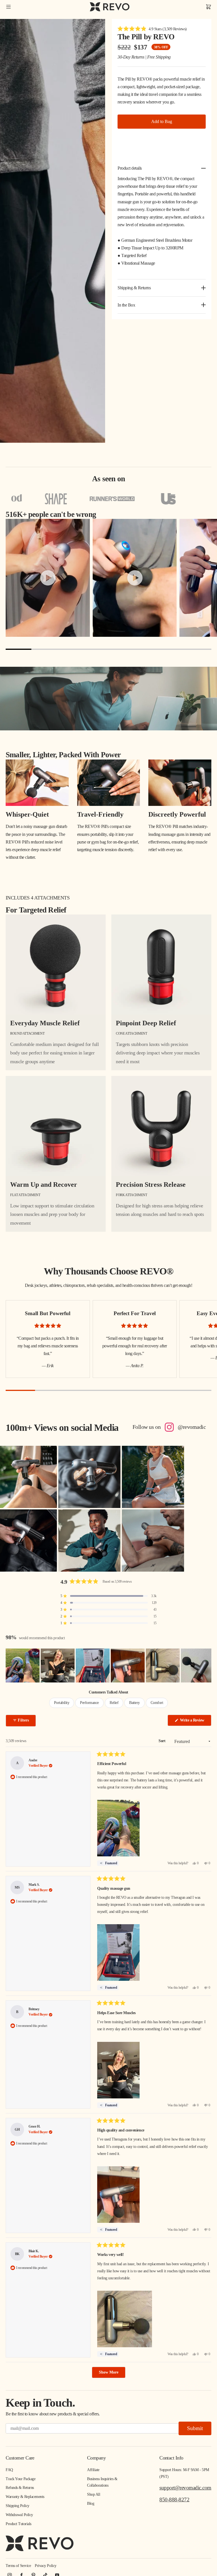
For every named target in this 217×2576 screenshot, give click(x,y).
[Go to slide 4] (96, 649)
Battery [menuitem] (134, 1703)
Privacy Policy (45, 2566)
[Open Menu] (8, 7)
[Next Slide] (207, 1665)
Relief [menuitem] (114, 1703)
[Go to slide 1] (19, 649)
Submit (195, 2428)
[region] (108, 1665)
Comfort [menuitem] (157, 1703)
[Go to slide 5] (121, 649)
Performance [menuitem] (89, 1703)
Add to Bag (162, 121)
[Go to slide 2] (44, 649)
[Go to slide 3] (70, 649)
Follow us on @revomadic (169, 1427)
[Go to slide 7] (173, 649)
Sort (162, 1741)
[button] (152, 29)
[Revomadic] (110, 7)
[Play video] (48, 578)
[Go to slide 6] (147, 649)
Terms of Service (18, 2566)
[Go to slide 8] (198, 649)
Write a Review (195, 1722)
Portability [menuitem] (62, 1703)
